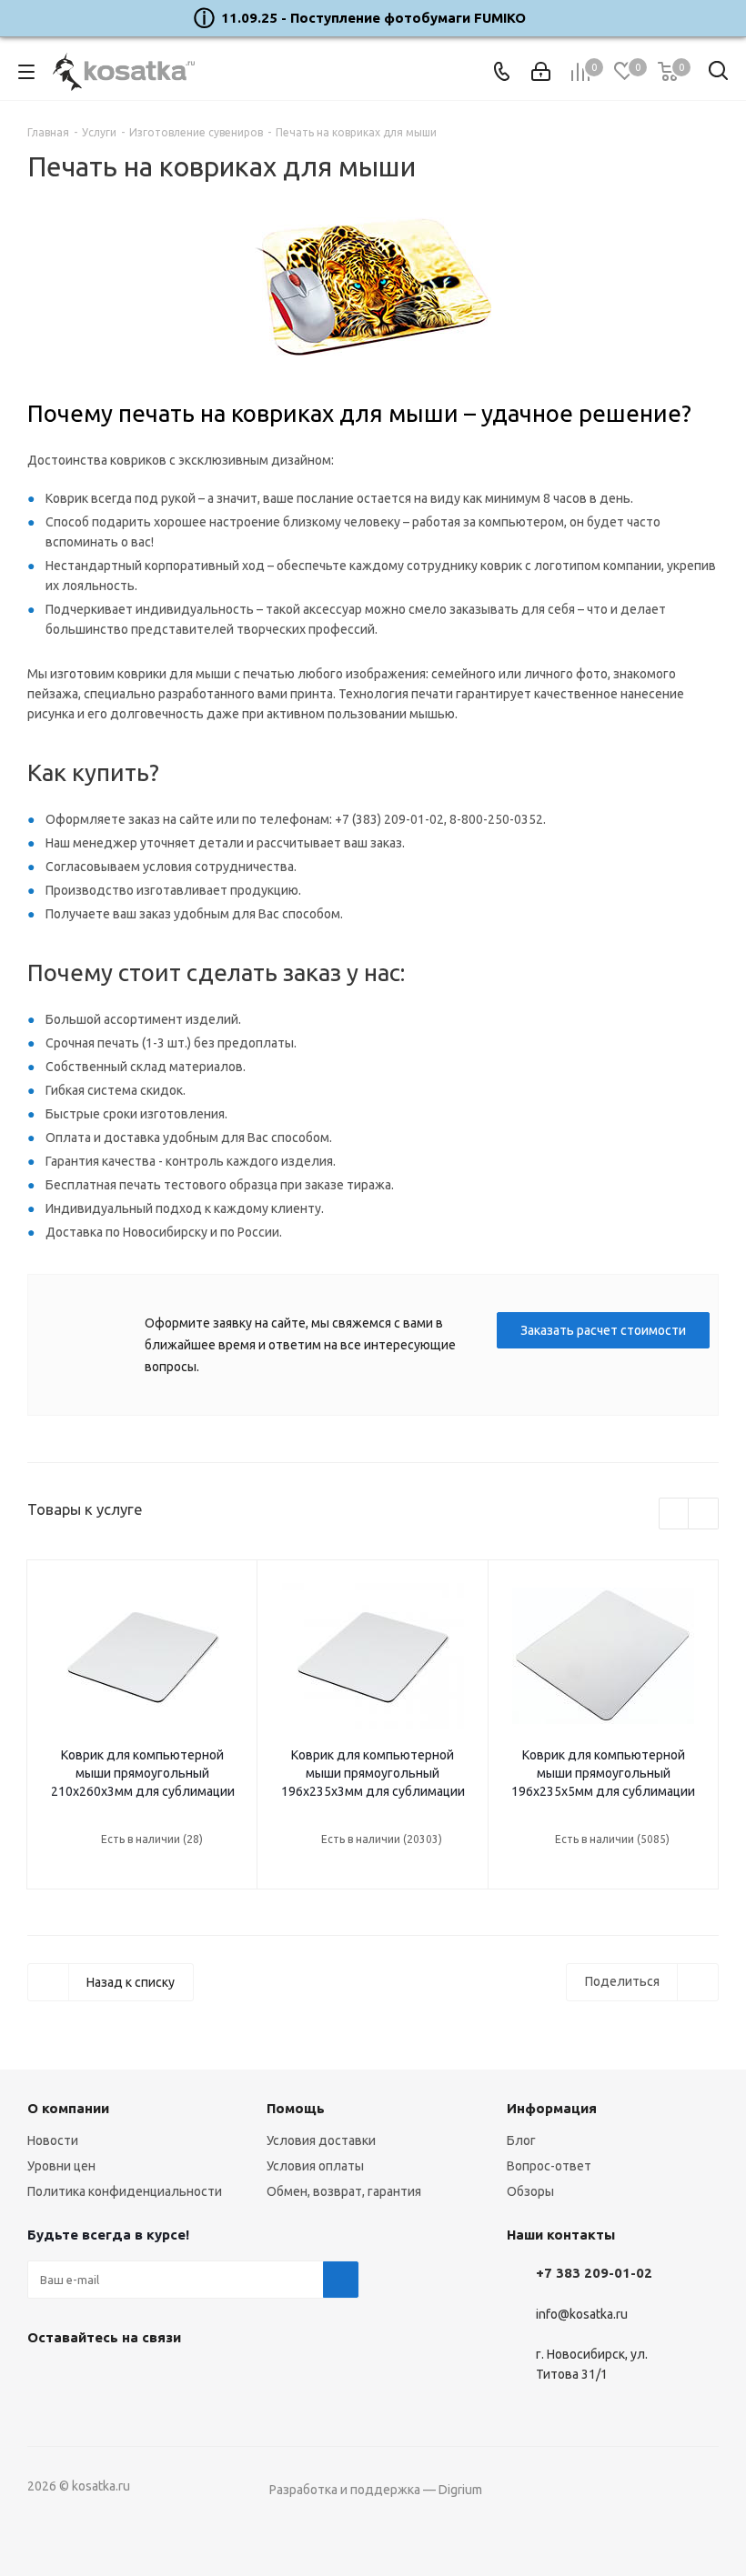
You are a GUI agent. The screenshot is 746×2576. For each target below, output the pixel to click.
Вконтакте (45, 2380)
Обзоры (530, 2191)
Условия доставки (321, 2140)
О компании (68, 2108)
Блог (521, 2140)
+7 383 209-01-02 (594, 2273)
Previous (675, 1514)
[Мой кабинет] (541, 72)
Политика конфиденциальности (125, 2191)
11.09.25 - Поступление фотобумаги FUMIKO (373, 18)
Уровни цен (61, 2166)
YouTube (91, 2380)
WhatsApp (136, 2380)
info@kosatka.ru (582, 2314)
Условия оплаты (315, 2166)
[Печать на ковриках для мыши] (373, 287)
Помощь (296, 2108)
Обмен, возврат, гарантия (344, 2191)
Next (704, 1514)
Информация (552, 2108)
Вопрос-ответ (549, 2166)
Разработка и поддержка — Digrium (376, 2490)
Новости (53, 2140)
